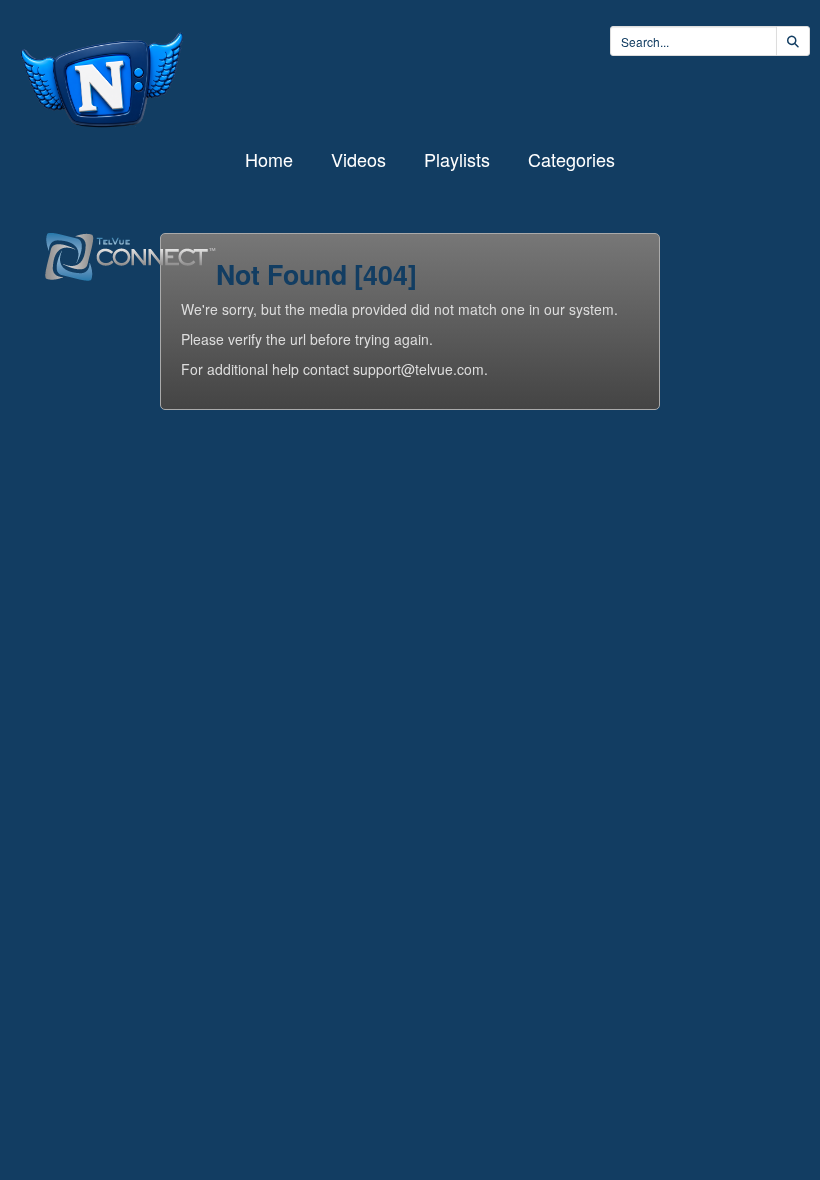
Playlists (457, 159)
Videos (358, 159)
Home (269, 159)
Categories (571, 159)
